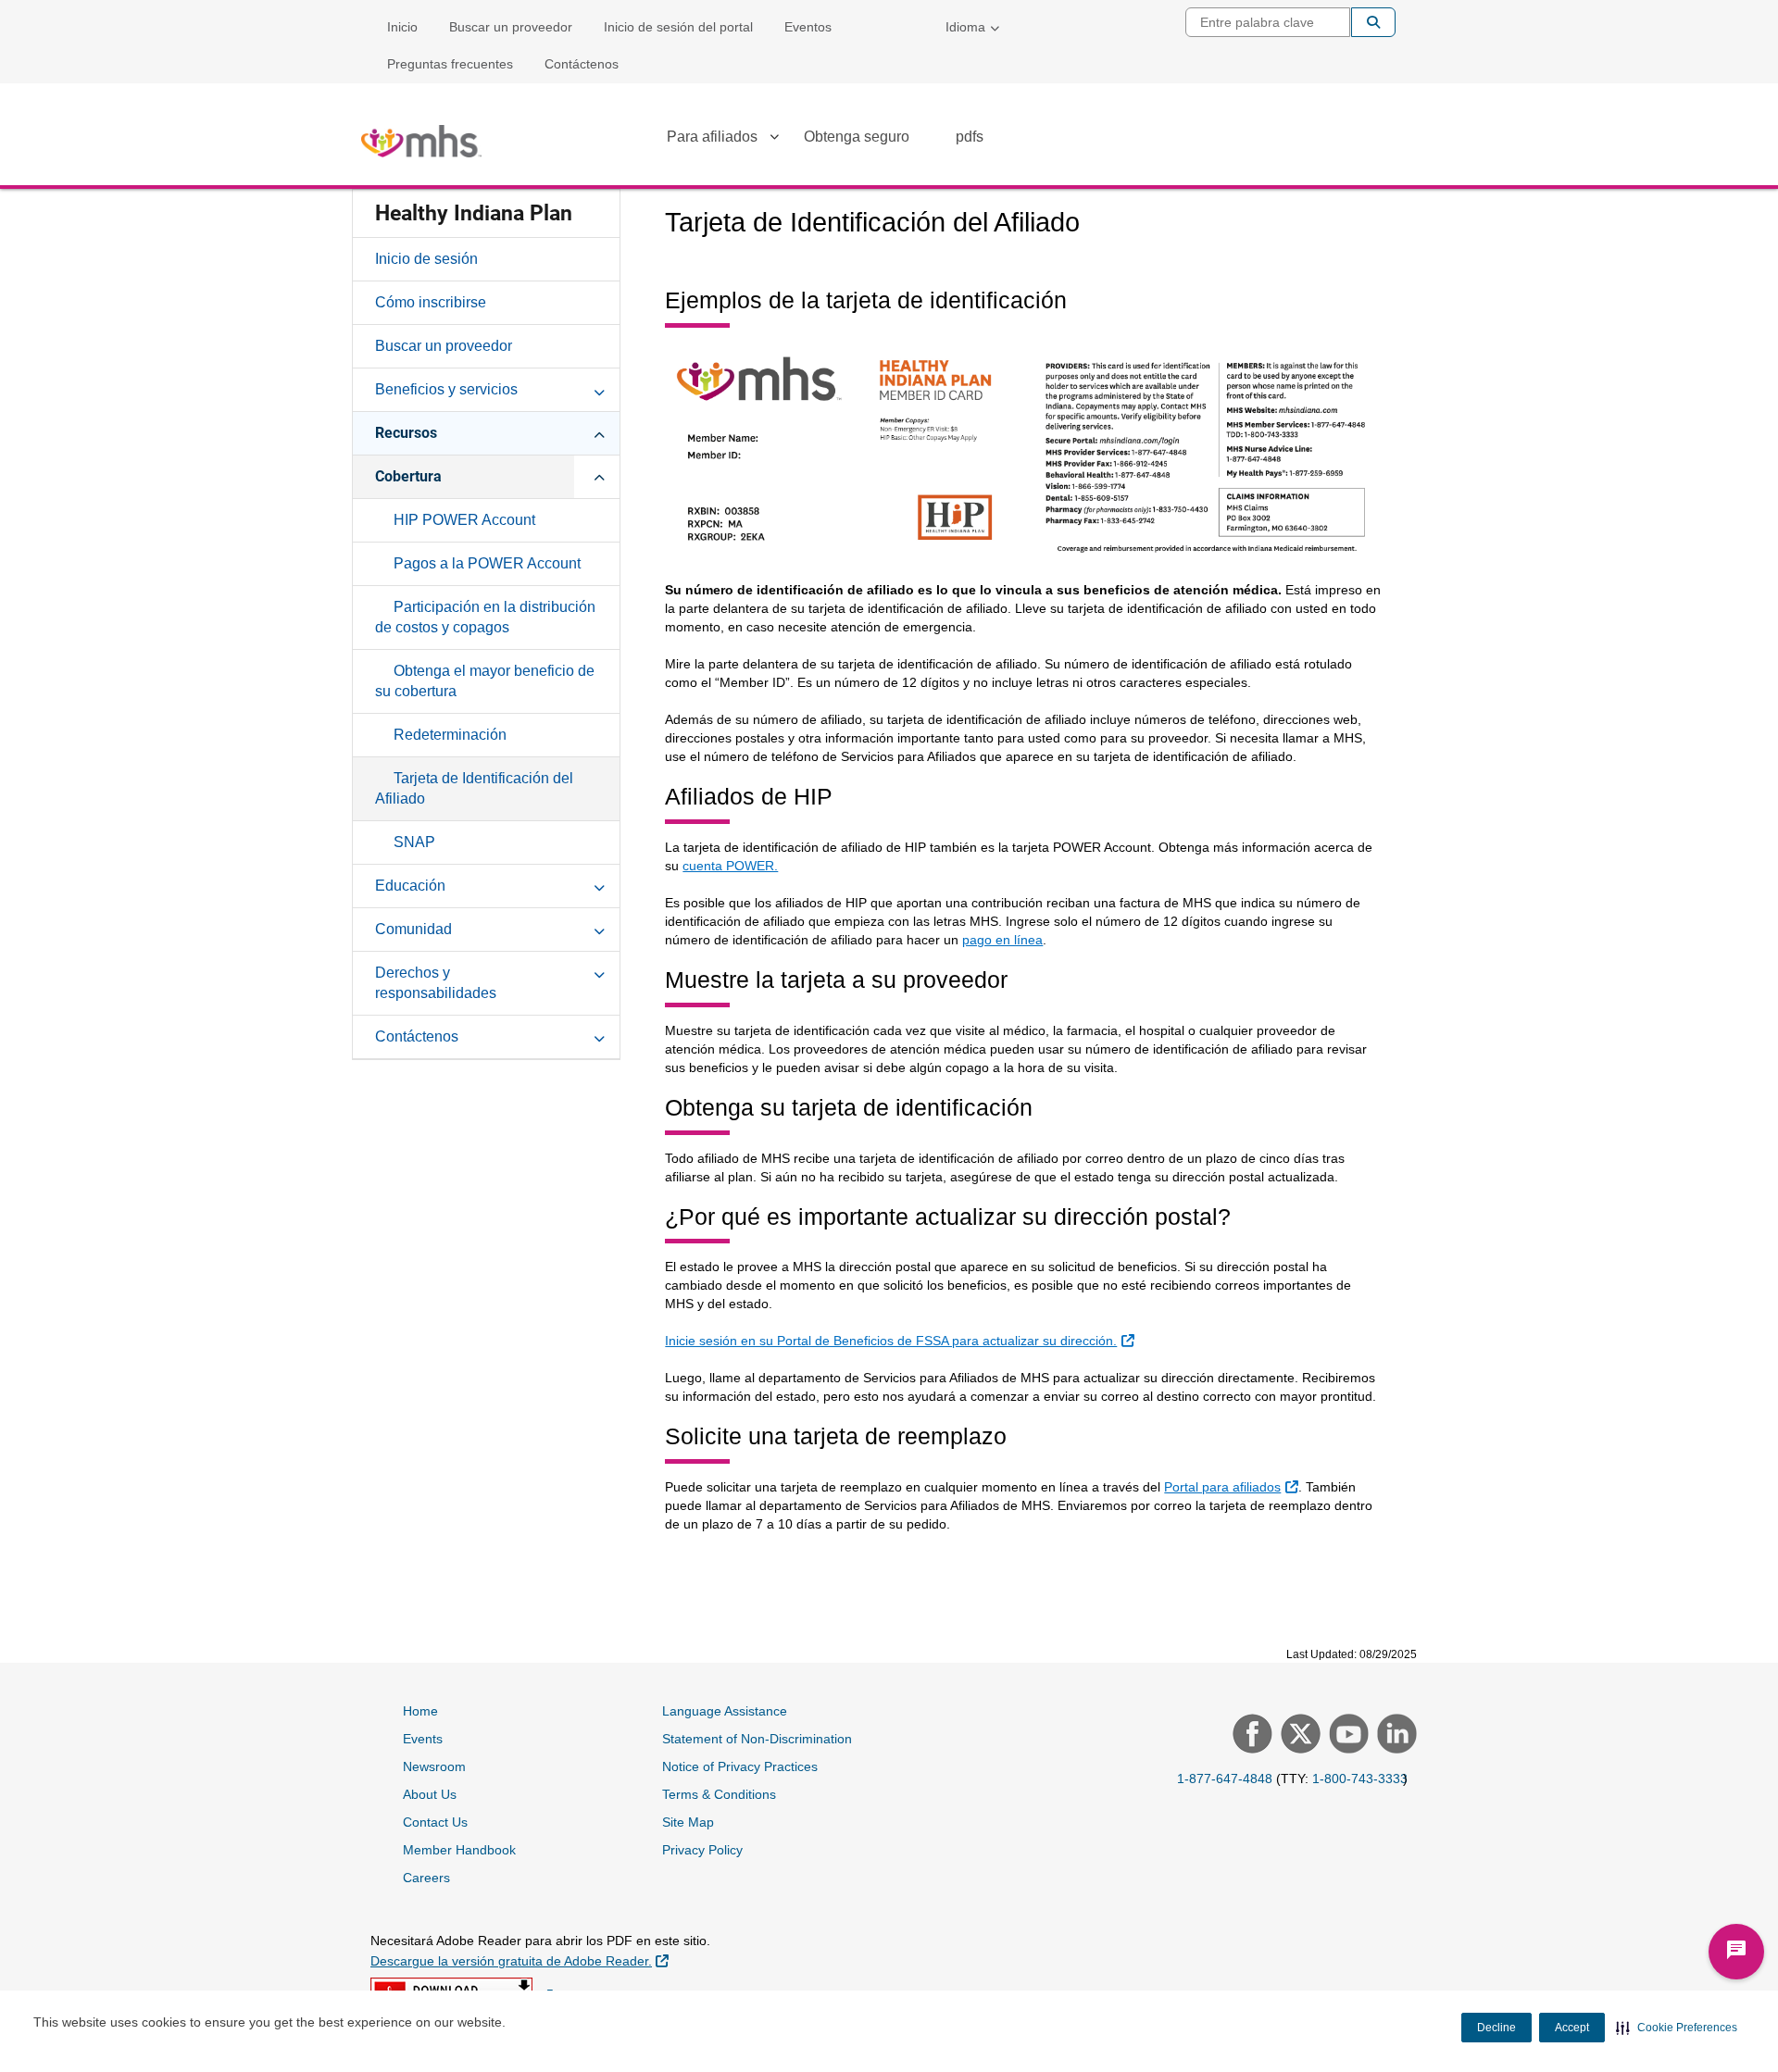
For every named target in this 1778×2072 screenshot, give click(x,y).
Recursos (406, 433)
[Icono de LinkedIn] (1395, 1736)
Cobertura (408, 476)
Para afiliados (712, 137)
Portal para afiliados (1233, 1486)
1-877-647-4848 (1225, 1779)
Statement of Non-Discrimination (757, 1739)
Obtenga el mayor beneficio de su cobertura (485, 681)
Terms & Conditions (719, 1794)
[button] (1677, 2028)
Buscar (1373, 22)
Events (423, 1739)
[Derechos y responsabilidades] (599, 972)
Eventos (808, 27)
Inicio (402, 27)
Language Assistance (725, 1711)
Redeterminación (450, 735)
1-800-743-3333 (1360, 1779)
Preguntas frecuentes (450, 64)
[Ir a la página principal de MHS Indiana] (421, 141)
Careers (426, 1878)
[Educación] (599, 885)
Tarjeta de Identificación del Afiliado (474, 788)
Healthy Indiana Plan (474, 213)
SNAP (414, 842)
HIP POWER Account (464, 520)
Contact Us (435, 1822)
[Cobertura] (599, 476)
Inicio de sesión (426, 259)
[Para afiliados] (774, 140)
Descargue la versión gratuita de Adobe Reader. (520, 1960)
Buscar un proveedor (511, 27)
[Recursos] (599, 432)
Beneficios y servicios (446, 389)
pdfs (970, 137)
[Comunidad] (599, 929)
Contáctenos (582, 64)
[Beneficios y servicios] (599, 389)
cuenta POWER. (730, 866)
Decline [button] (1496, 2028)
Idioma (965, 27)
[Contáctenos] (599, 1036)
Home (420, 1711)
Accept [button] (1572, 2028)
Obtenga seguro (857, 137)
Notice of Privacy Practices (740, 1766)
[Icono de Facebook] (1250, 1736)
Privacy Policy (702, 1850)
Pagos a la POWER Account (487, 563)
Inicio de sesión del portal (678, 27)
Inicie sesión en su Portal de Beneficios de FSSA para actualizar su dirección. (902, 1340)
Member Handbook (459, 1850)
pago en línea (1002, 940)
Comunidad (413, 929)
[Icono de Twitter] (1298, 1736)
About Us (430, 1794)
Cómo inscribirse (431, 302)
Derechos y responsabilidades (436, 983)
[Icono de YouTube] (1346, 1736)
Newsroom (434, 1766)
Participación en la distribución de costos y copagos (485, 617)
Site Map (688, 1822)
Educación (410, 886)
